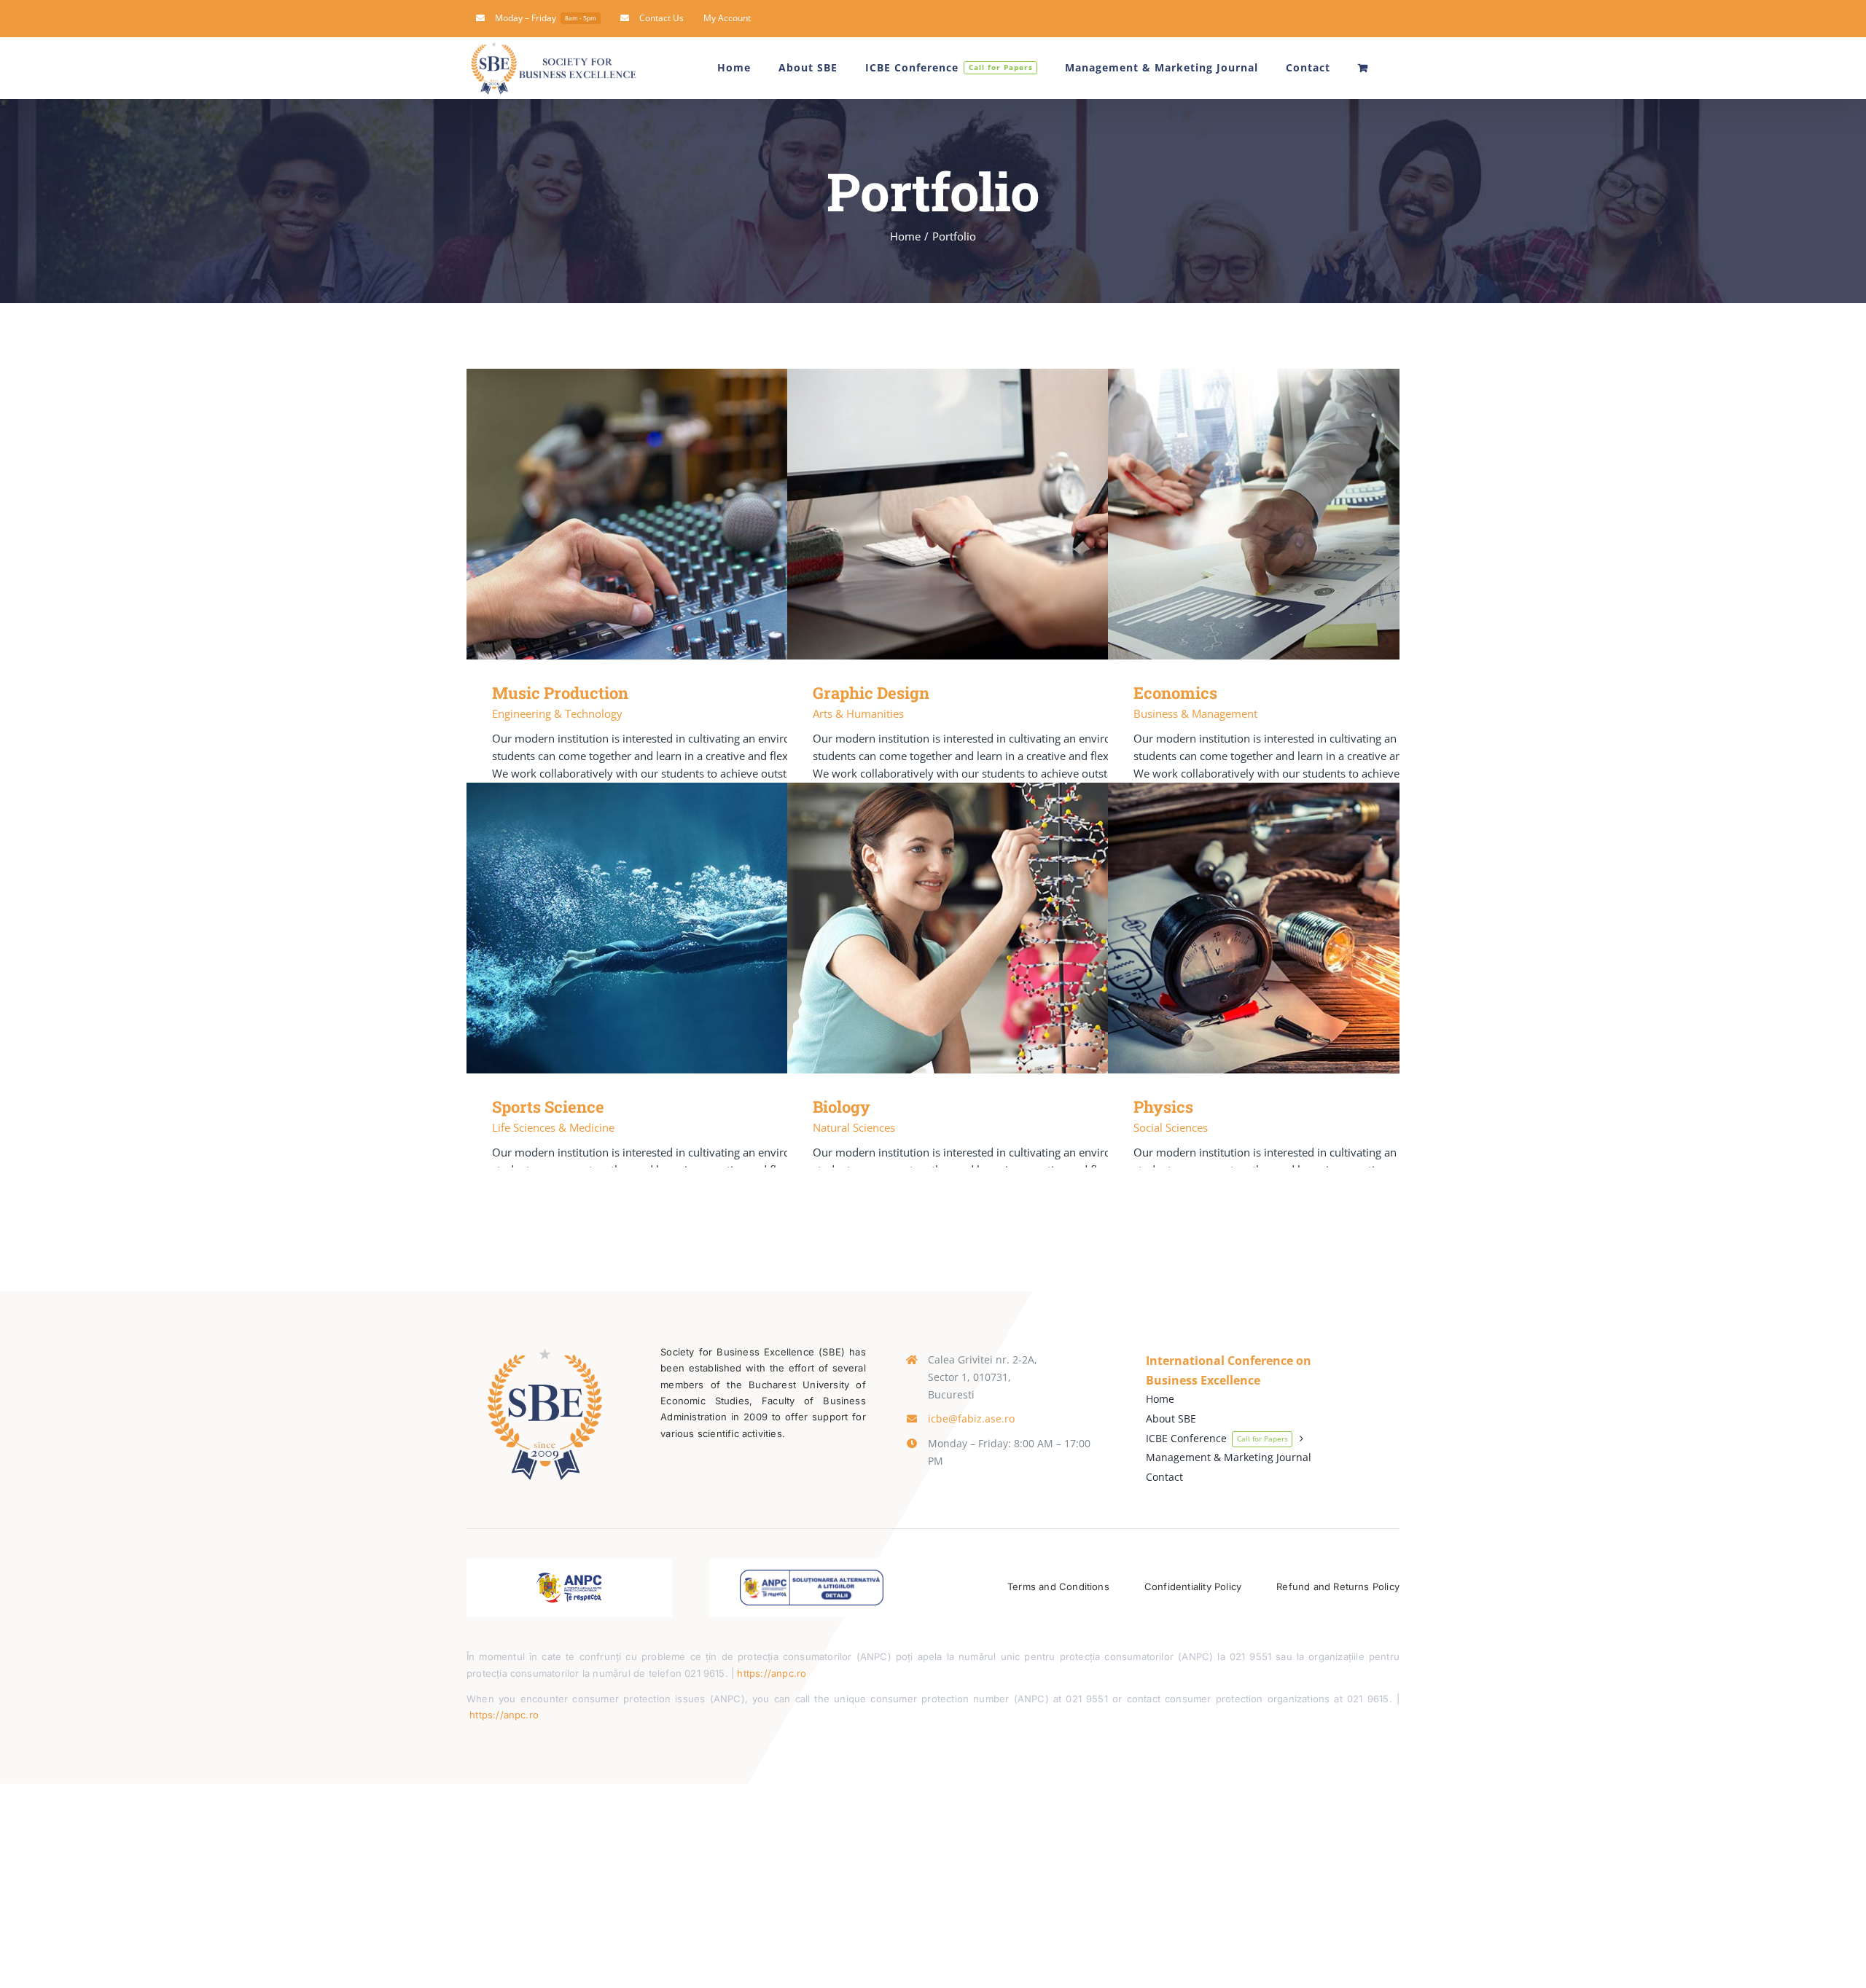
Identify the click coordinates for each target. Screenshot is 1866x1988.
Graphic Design (1014, 514)
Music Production (693, 514)
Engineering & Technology (557, 713)
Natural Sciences (854, 1127)
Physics (1334, 928)
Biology (1014, 928)
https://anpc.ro (772, 1673)
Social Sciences (1171, 1127)
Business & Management (1195, 713)
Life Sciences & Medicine (553, 1127)
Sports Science (693, 928)
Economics (1334, 514)
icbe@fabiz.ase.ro (971, 1418)
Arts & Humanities (858, 713)
